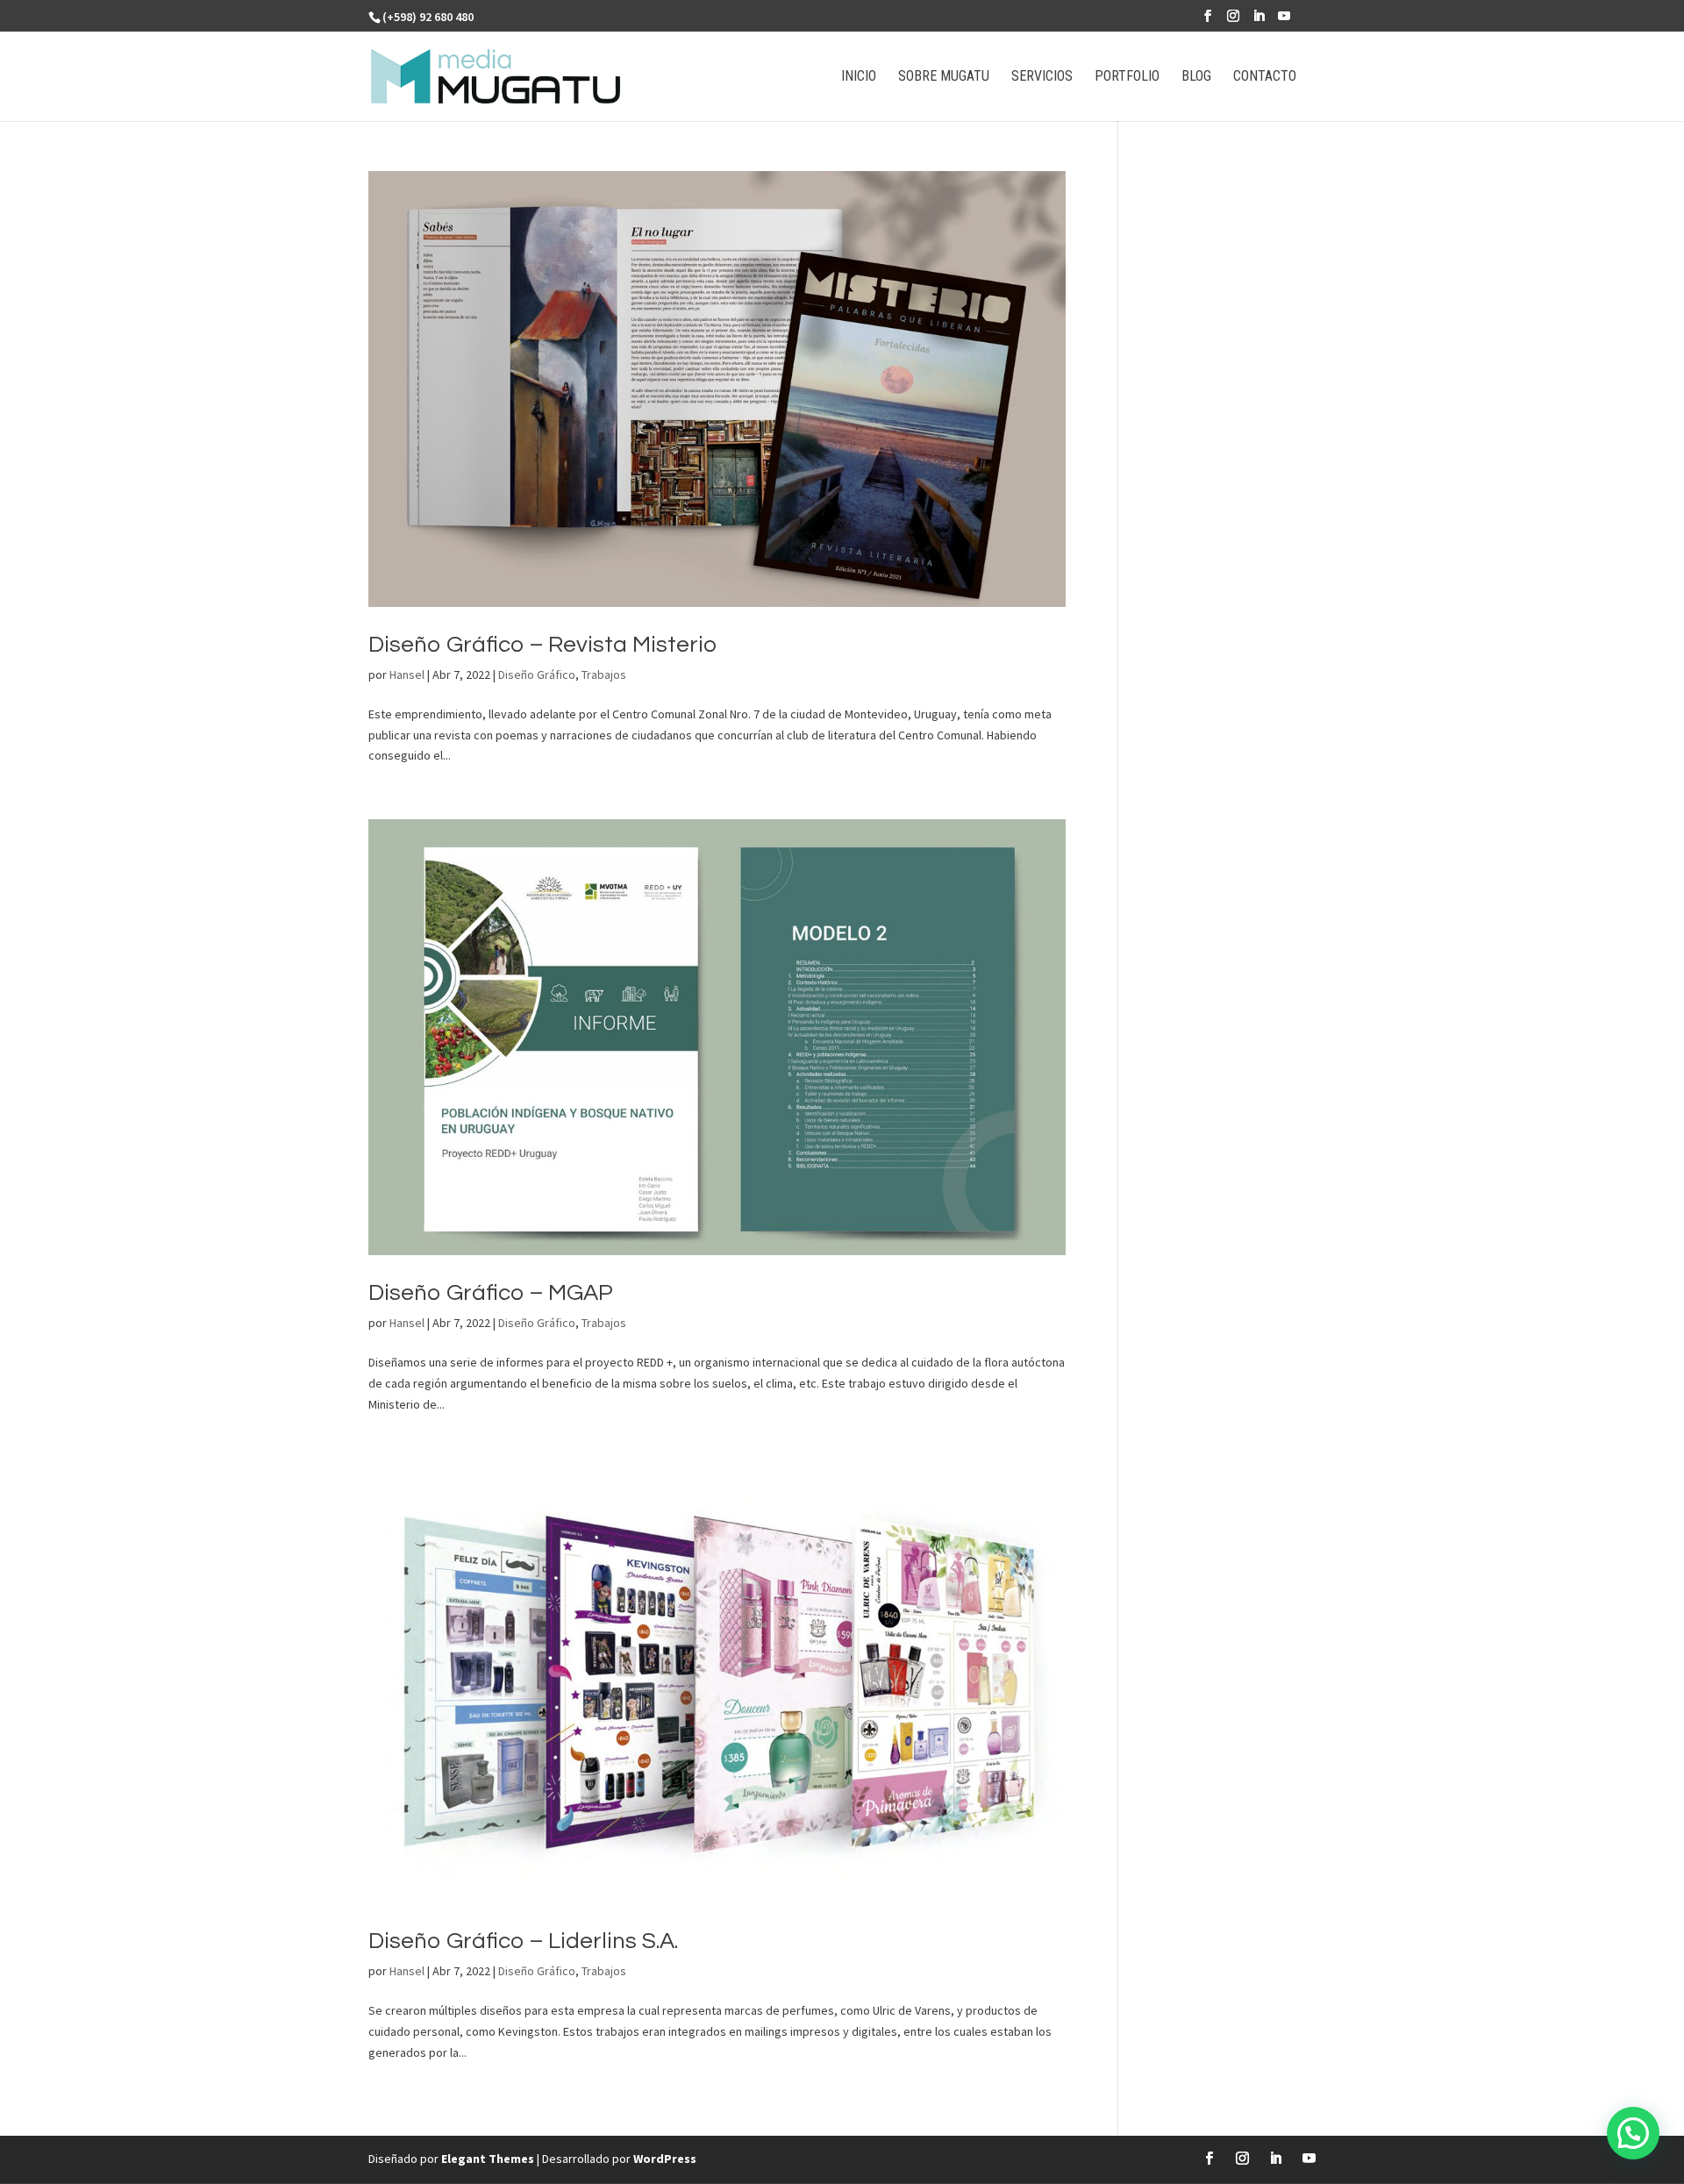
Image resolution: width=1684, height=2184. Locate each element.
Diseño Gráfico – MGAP (491, 1293)
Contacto (1265, 77)
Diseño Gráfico (537, 674)
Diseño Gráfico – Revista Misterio (542, 645)
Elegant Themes (488, 2159)
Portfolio (1127, 77)
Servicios (1042, 77)
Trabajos (604, 674)
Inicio (859, 77)
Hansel (407, 674)
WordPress (665, 2159)
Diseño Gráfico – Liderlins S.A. (523, 1941)
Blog (1196, 77)
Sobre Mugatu (944, 77)
